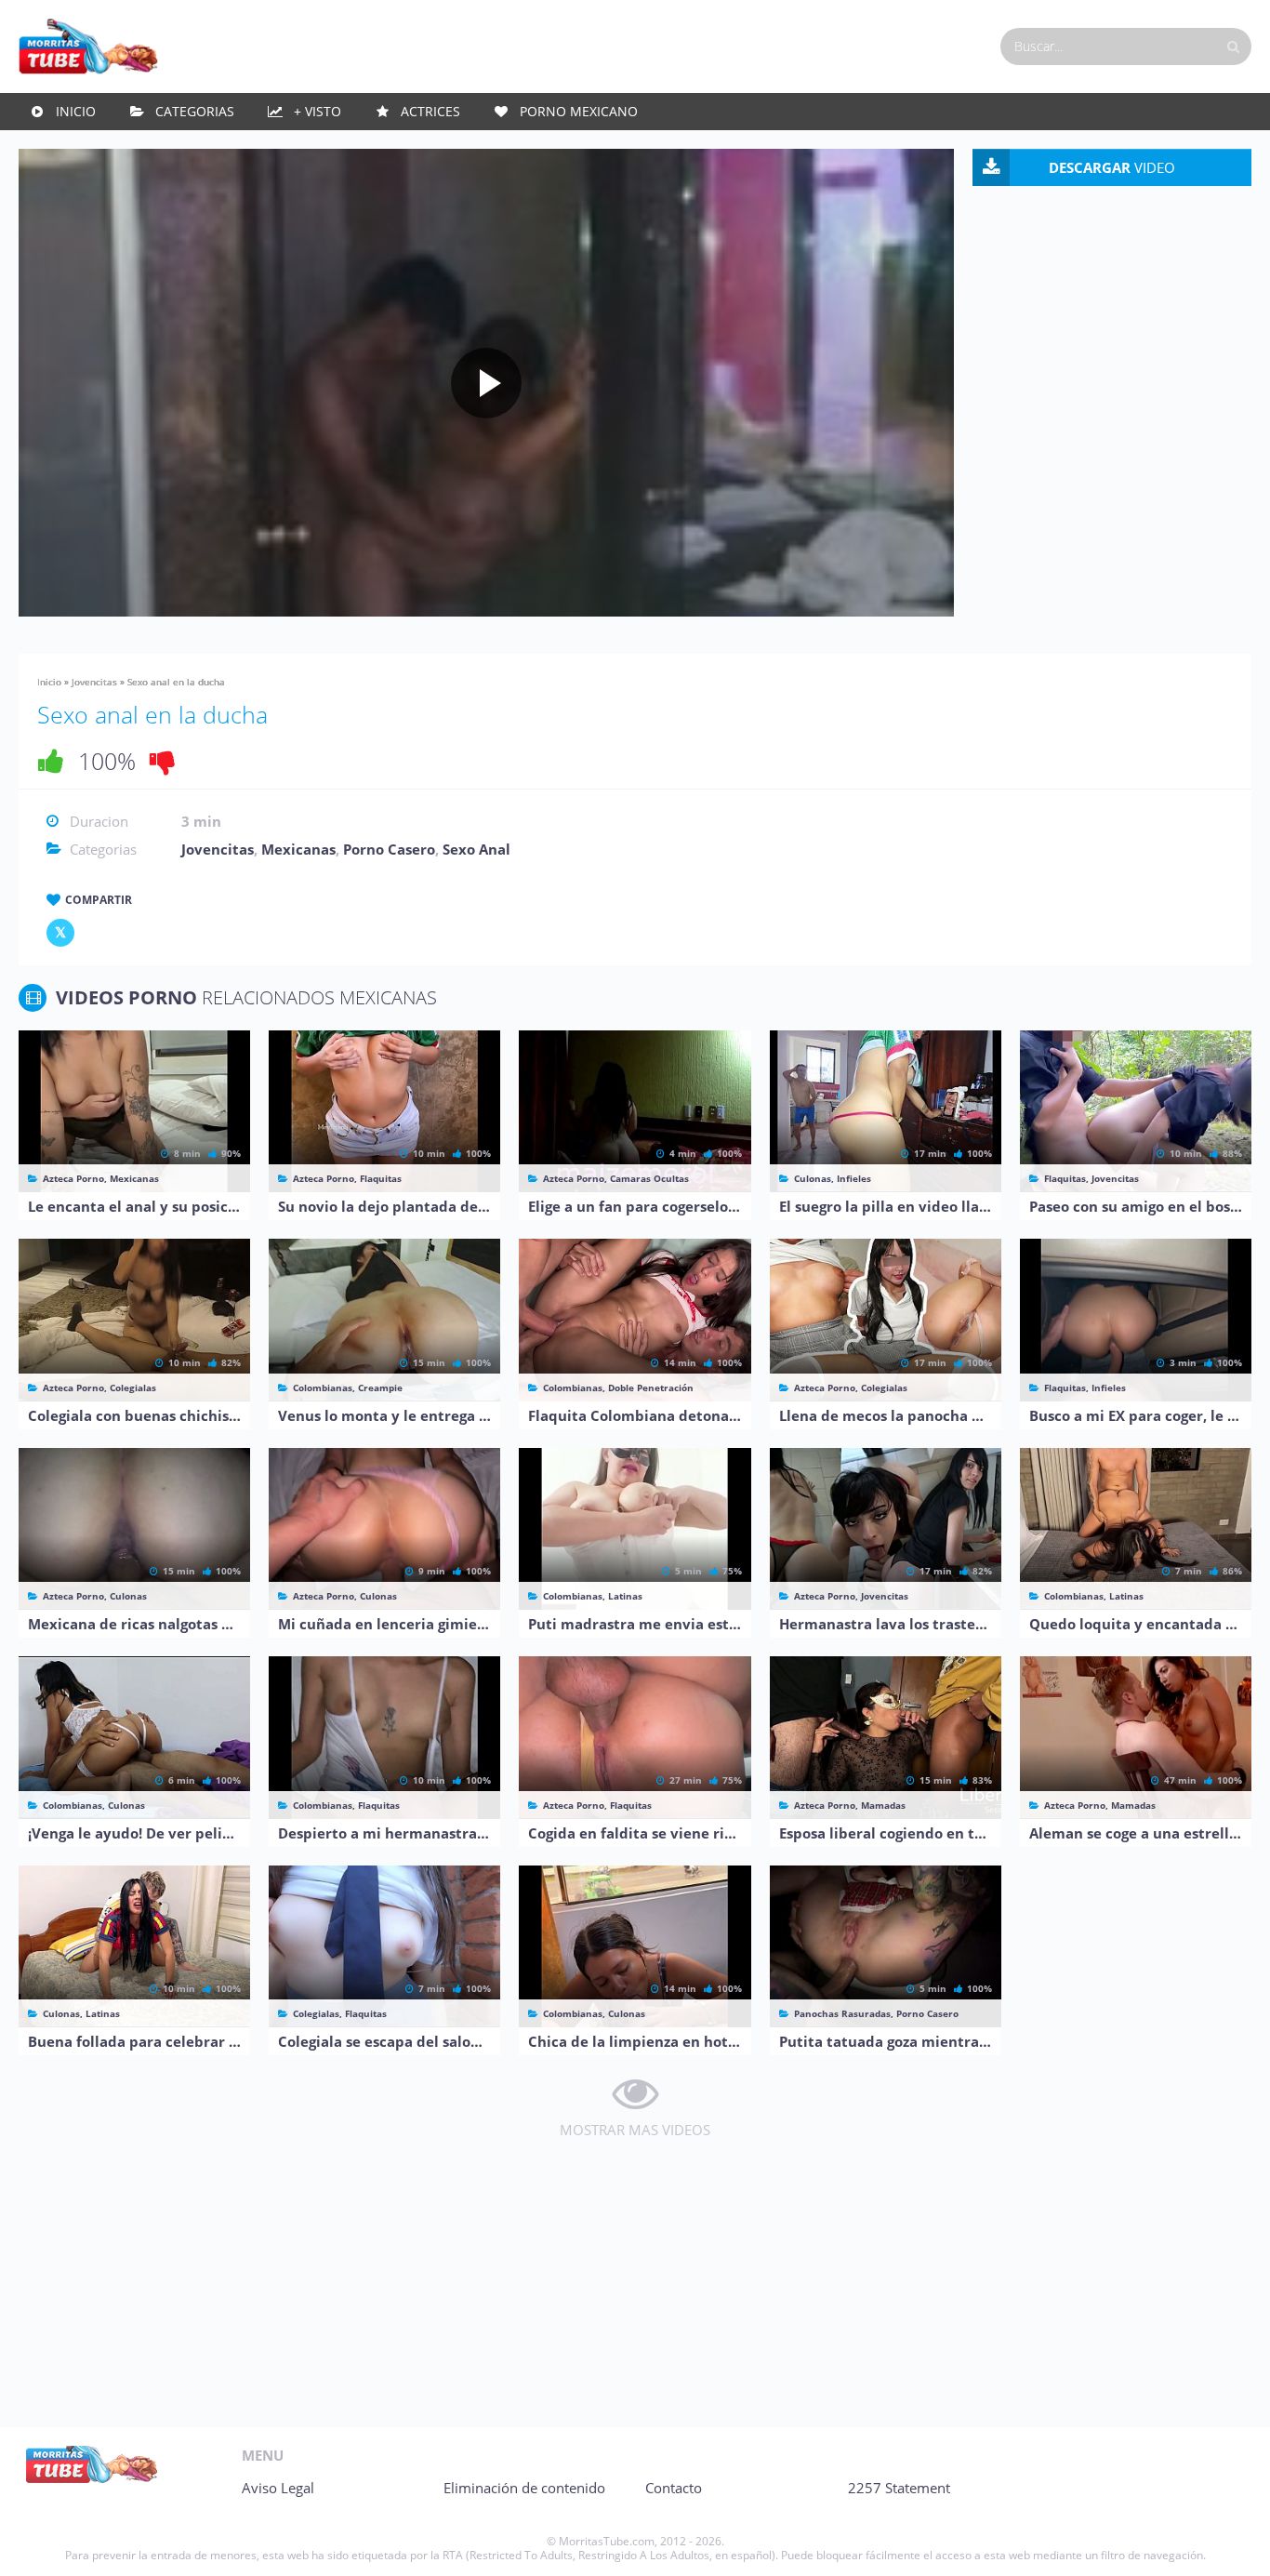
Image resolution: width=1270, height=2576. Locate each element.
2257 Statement (899, 2488)
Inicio (76, 111)
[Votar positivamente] (51, 761)
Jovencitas (94, 682)
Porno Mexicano (579, 111)
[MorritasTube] (88, 45)
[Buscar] (1233, 46)
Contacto (674, 2488)
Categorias (195, 111)
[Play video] (486, 383)
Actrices (430, 111)
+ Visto (317, 111)
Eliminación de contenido (524, 2488)
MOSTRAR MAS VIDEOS (635, 2130)
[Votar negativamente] (163, 761)
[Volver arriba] (1230, 2543)
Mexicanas (298, 849)
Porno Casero (389, 849)
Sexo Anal (476, 849)
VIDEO (1112, 167)
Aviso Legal (278, 2488)
